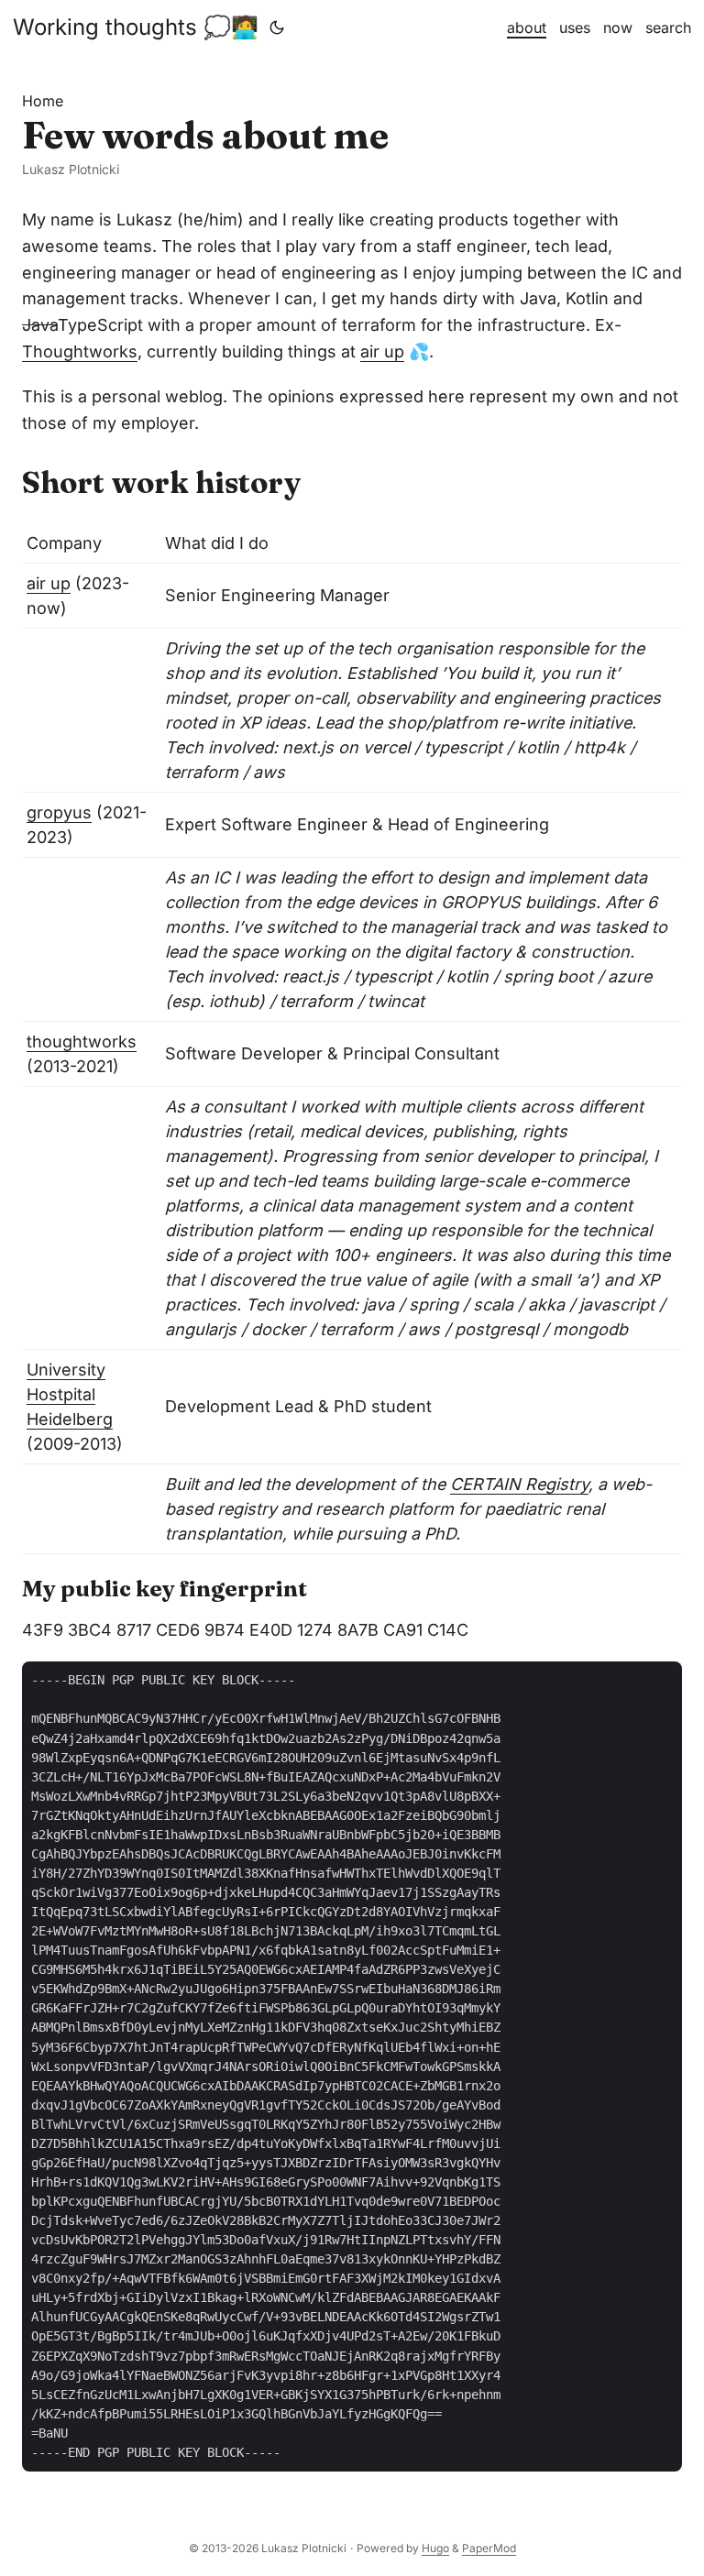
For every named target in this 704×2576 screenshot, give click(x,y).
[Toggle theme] (277, 27)
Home (43, 101)
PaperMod (489, 2548)
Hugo (435, 2548)
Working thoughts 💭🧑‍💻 (136, 27)
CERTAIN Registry (519, 1484)
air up (382, 351)
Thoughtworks (80, 351)
